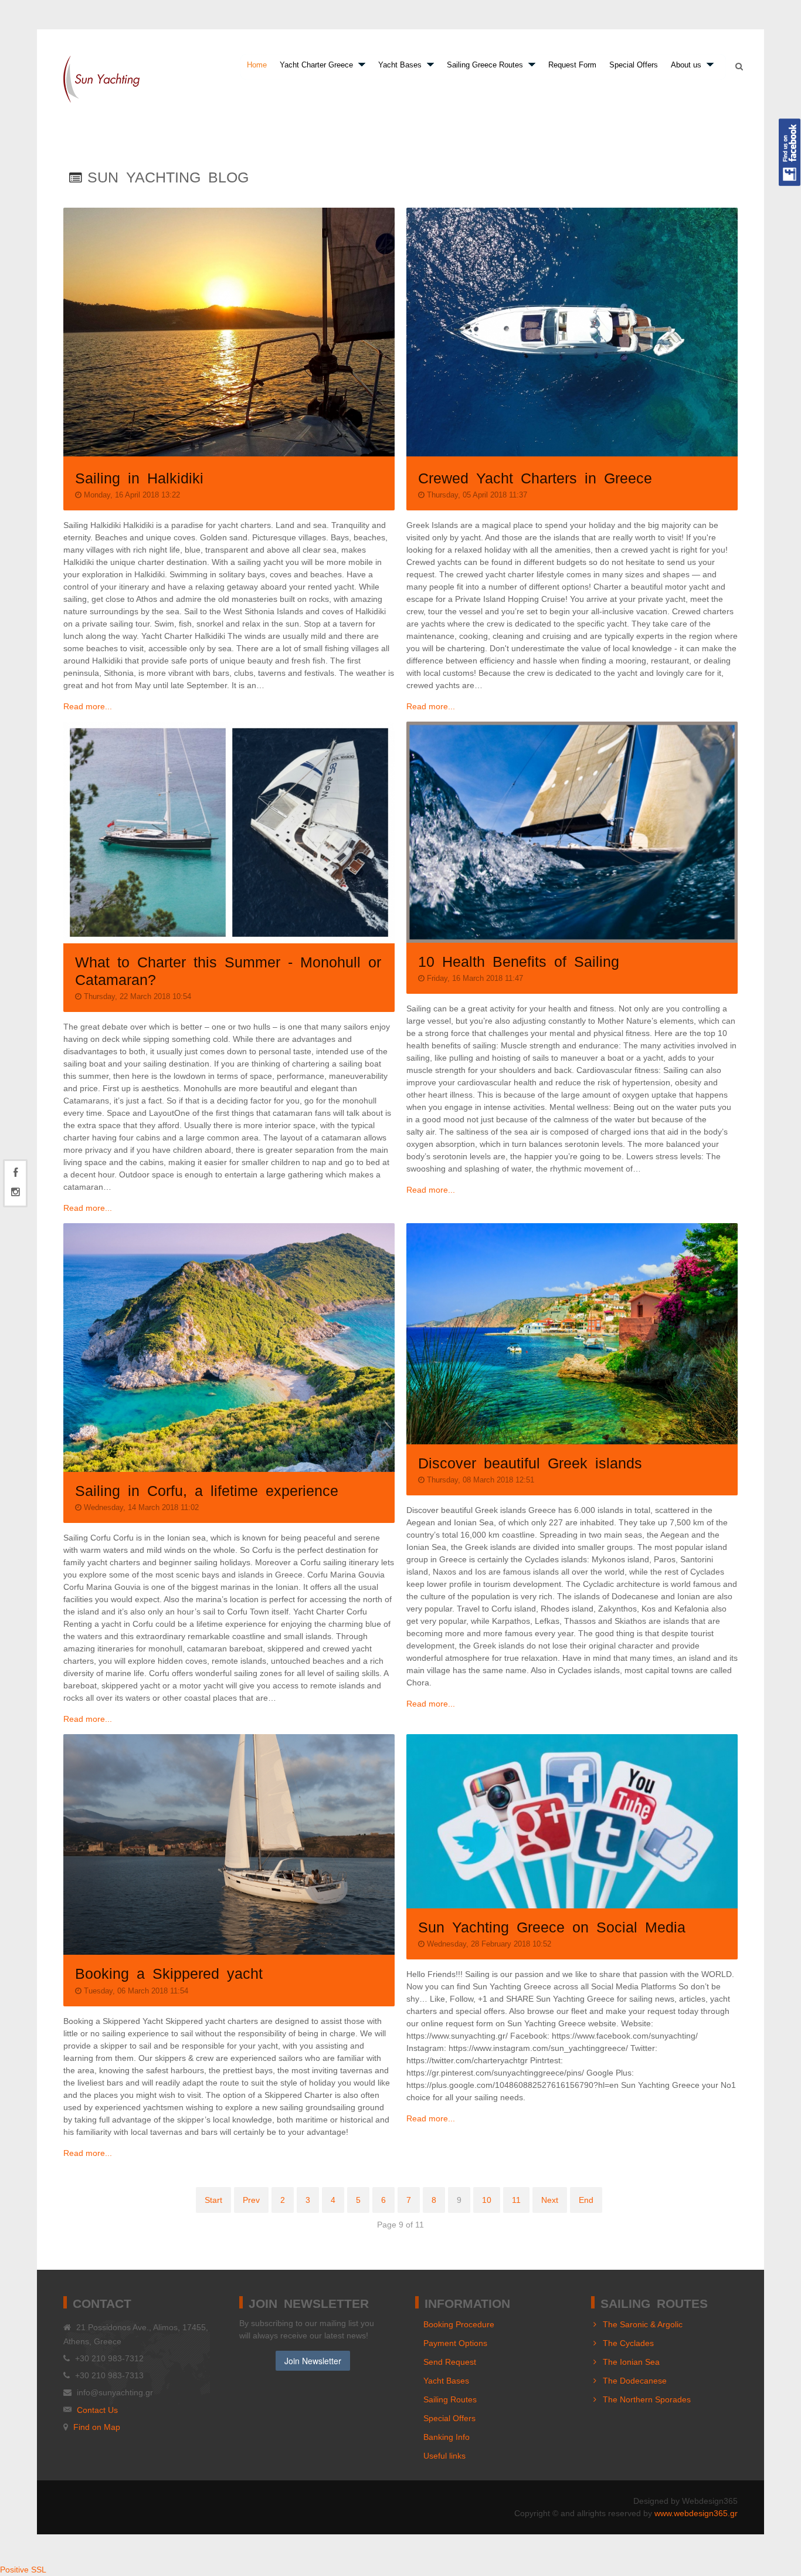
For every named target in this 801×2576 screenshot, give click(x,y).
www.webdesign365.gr (696, 2513)
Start (213, 2200)
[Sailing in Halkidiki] (229, 332)
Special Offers (449, 2418)
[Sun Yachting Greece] (101, 79)
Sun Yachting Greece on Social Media (552, 1926)
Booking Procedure (459, 2324)
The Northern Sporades (647, 2399)
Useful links (444, 2456)
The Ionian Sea (631, 2362)
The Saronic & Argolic (643, 2324)
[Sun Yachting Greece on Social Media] (572, 1821)
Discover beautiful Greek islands (530, 1462)
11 (516, 2200)
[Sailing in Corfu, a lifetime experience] (229, 1348)
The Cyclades (628, 2343)
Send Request (450, 2362)
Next (550, 2200)
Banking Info (447, 2437)
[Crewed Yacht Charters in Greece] (572, 332)
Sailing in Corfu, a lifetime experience (207, 1490)
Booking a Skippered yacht (169, 1972)
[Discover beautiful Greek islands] (572, 1334)
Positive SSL (23, 2570)
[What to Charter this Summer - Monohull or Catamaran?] (229, 832)
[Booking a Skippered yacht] (229, 1844)
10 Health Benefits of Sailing (519, 960)
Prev (251, 2200)
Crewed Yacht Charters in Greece (535, 477)
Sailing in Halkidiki (139, 477)
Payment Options (455, 2343)
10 (487, 2200)
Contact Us (97, 2410)
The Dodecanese (635, 2381)
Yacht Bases (446, 2381)
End (586, 2200)
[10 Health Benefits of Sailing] (572, 832)
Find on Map (97, 2427)
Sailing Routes (450, 2399)
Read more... (88, 706)
